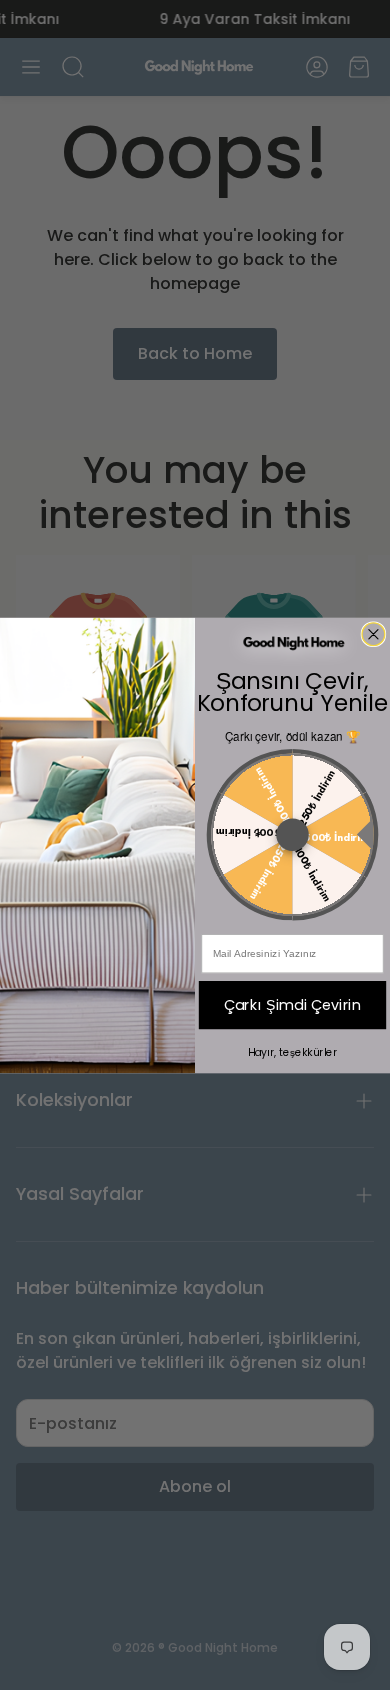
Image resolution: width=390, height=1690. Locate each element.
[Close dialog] (373, 633)
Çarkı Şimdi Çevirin (293, 1004)
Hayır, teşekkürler (293, 1052)
